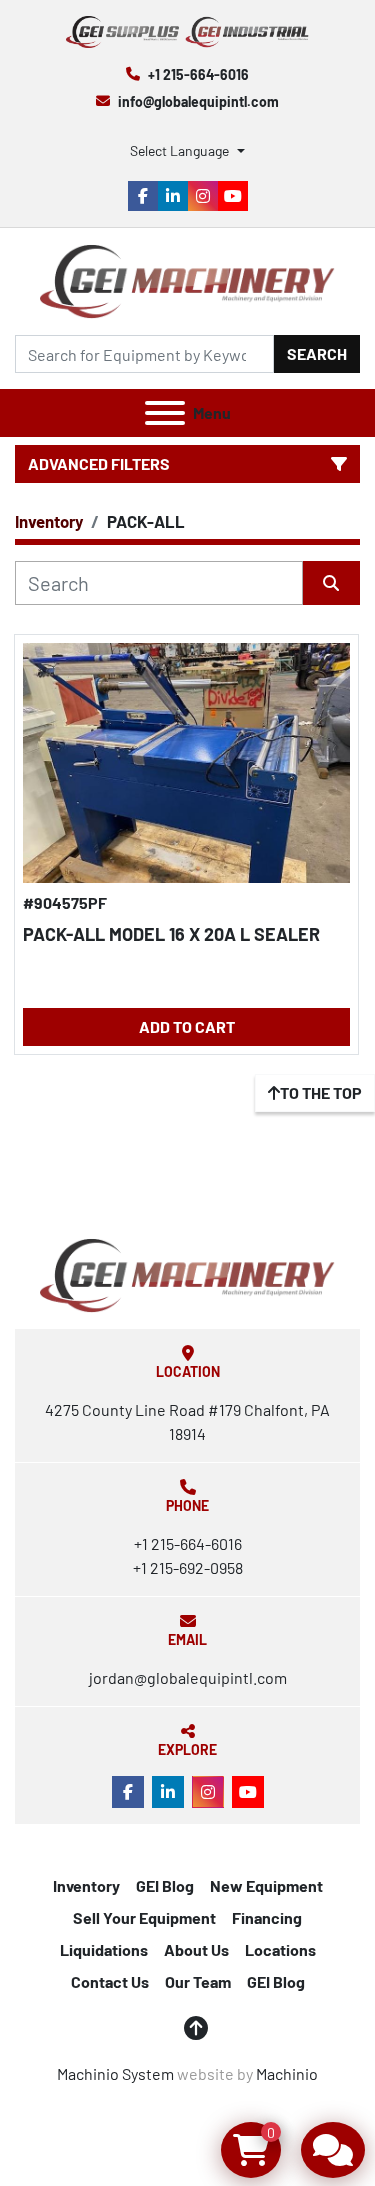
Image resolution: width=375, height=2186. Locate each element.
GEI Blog (165, 1885)
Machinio (287, 2073)
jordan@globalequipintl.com (188, 1677)
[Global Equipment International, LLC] (187, 1273)
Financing (267, 1917)
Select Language (179, 150)
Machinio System (115, 2073)
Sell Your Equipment (144, 1917)
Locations (280, 1949)
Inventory (86, 1885)
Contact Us (110, 1981)
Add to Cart (187, 1026)
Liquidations (104, 1949)
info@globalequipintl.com (198, 101)
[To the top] (196, 2028)
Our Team (198, 1981)
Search (317, 353)
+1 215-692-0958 (188, 1567)
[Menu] (165, 413)
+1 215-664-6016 (198, 74)
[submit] (332, 583)
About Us (196, 1949)
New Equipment (266, 1885)
